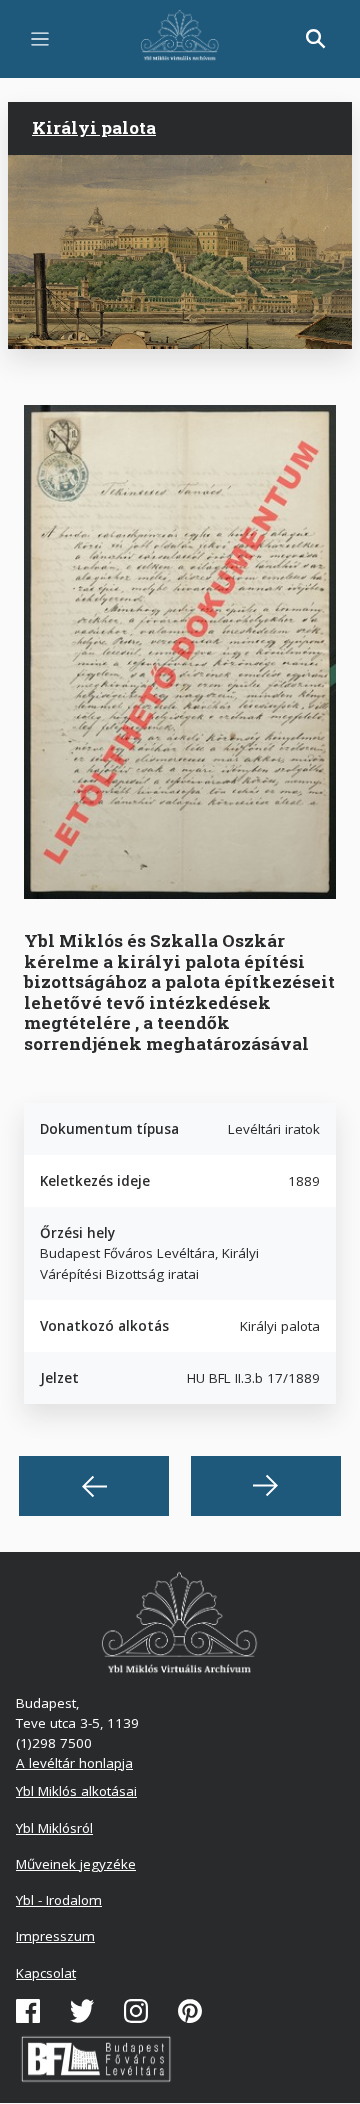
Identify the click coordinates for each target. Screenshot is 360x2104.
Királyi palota (94, 127)
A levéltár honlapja (74, 1763)
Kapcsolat (46, 1973)
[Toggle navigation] (40, 39)
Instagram (136, 2011)
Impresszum (55, 1936)
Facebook (28, 2011)
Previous (94, 1486)
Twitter (82, 2011)
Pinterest (190, 2011)
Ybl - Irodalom (59, 1900)
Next (266, 1486)
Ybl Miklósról (54, 1828)
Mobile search (316, 39)
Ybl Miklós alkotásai (76, 1791)
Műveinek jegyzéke (76, 1864)
